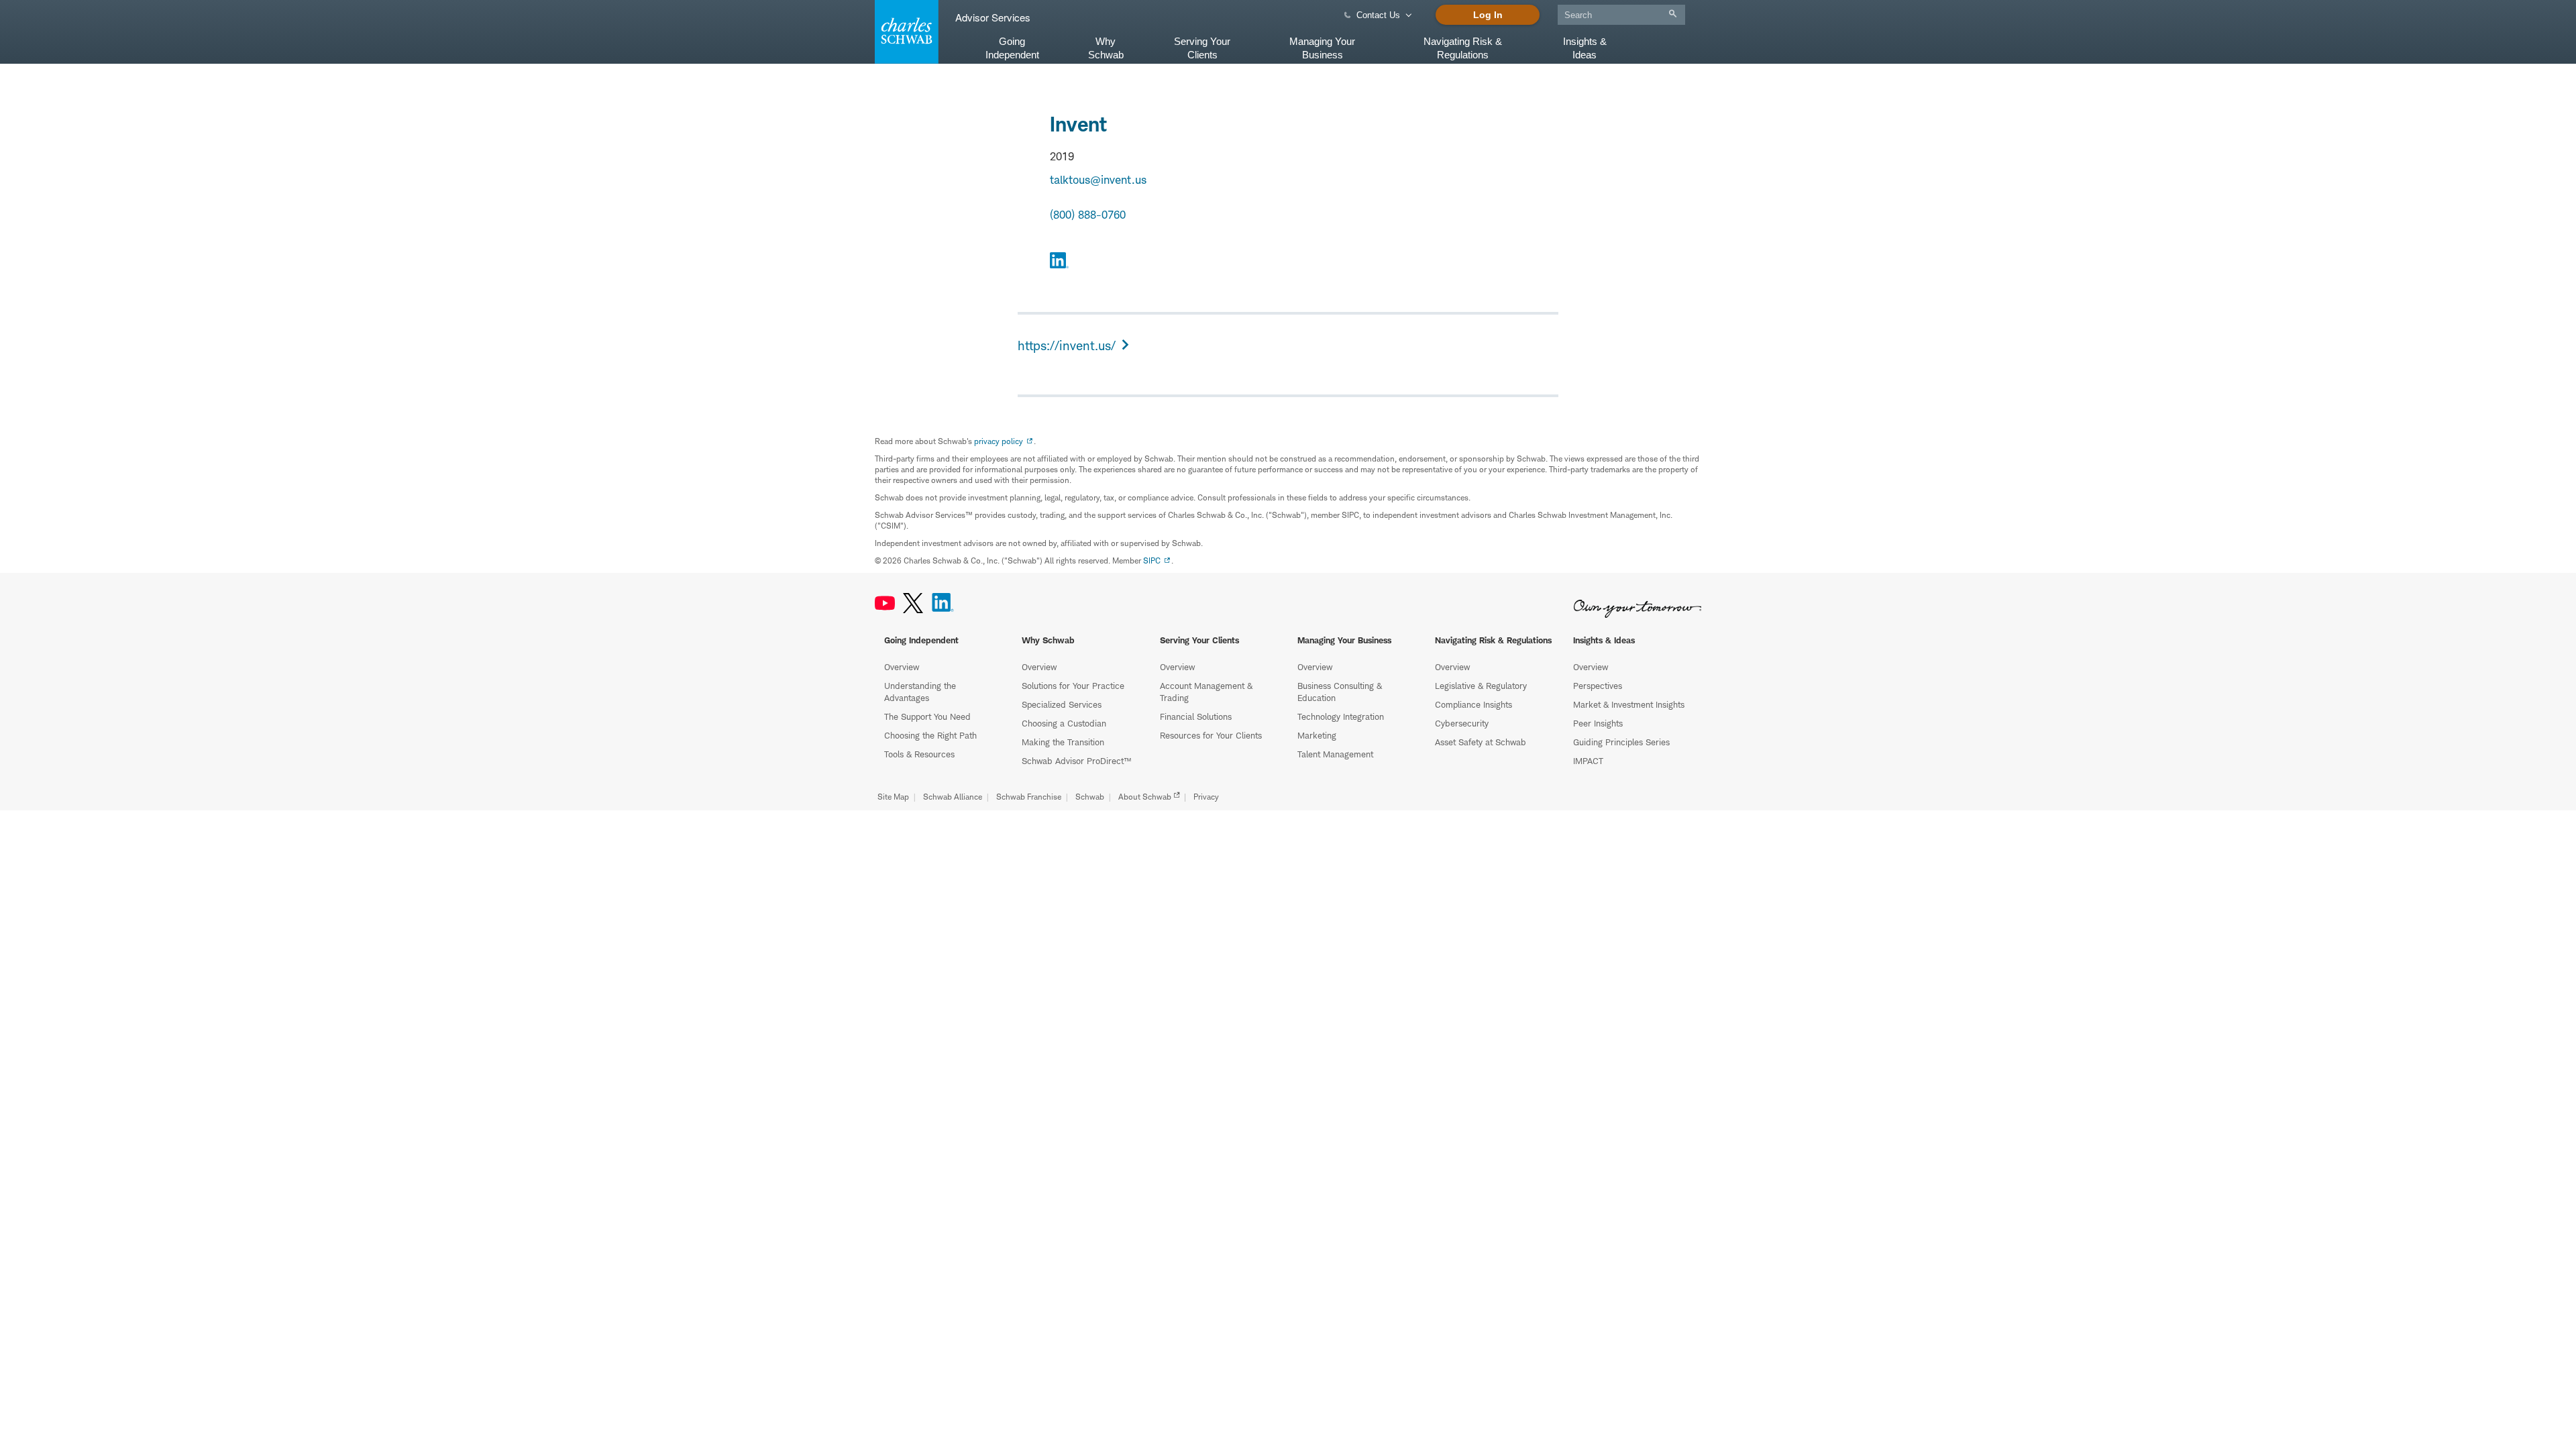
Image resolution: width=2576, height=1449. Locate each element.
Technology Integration (1341, 716)
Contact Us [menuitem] (1378, 15)
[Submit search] (1673, 14)
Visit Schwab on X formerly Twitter (913, 603)
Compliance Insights (1473, 704)
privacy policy (999, 441)
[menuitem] (1621, 12)
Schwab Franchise (1029, 797)
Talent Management (1335, 754)
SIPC (1152, 560)
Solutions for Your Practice (1073, 686)
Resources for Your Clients (1211, 735)
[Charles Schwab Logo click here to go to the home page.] (904, 32)
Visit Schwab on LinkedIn (943, 603)
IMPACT (1588, 761)
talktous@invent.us (1098, 180)
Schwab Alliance (953, 797)
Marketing (1317, 735)
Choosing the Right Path (930, 735)
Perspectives (1598, 686)
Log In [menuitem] (1488, 15)
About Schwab (1145, 797)
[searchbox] (1621, 15)
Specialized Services (1062, 704)
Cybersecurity (1462, 723)
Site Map (893, 797)
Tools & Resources (919, 754)
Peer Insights (1598, 723)
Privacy (1206, 797)
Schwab (1090, 797)
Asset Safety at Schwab (1481, 742)
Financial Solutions (1196, 716)
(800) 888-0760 (1088, 215)
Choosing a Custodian (1064, 723)
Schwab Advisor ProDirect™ (1076, 761)
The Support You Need (927, 716)
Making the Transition (1063, 742)
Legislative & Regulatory (1481, 686)
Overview (902, 667)
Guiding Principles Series (1621, 742)
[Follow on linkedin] (1059, 262)
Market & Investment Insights (1629, 704)
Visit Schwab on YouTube (885, 603)
